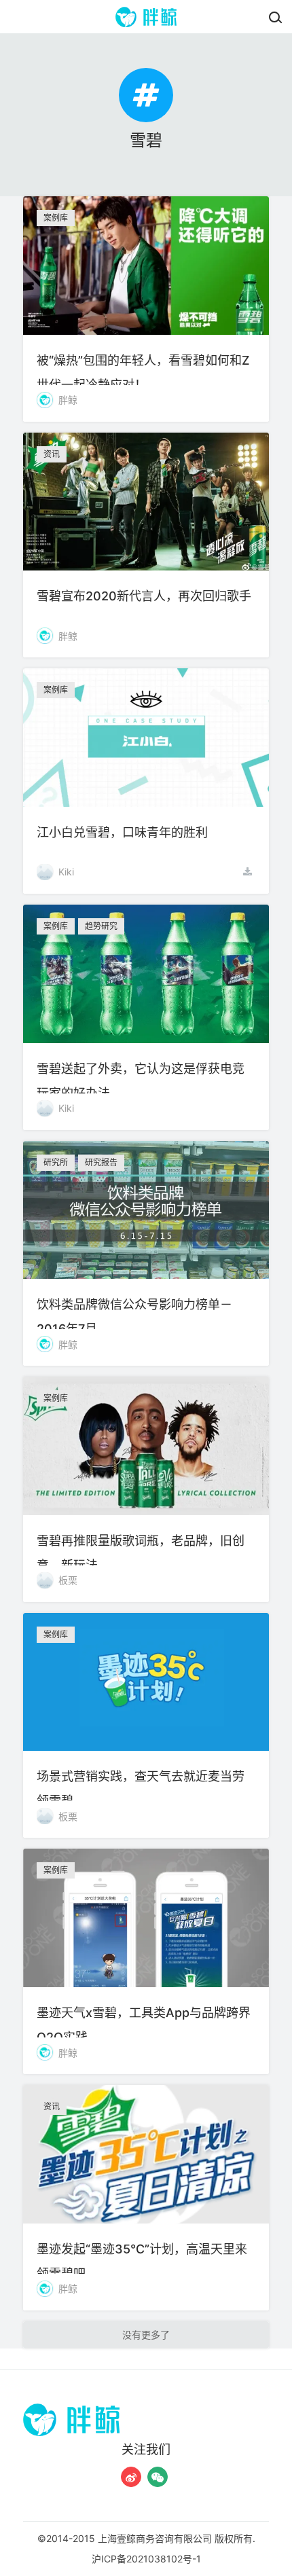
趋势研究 (101, 926)
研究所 (56, 1162)
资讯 (52, 454)
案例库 (56, 218)
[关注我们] (131, 2477)
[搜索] (275, 17)
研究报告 (101, 1162)
